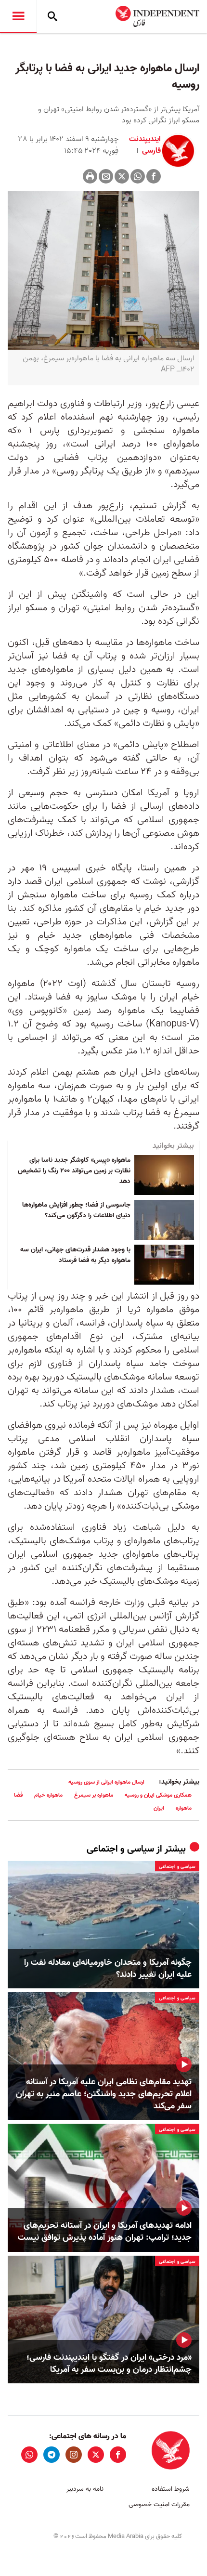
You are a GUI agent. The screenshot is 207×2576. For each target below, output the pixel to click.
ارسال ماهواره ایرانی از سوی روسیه (106, 1782)
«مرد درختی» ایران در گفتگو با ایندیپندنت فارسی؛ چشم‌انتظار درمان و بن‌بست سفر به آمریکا (109, 2364)
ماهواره (184, 1808)
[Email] (106, 176)
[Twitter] (122, 176)
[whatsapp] (29, 2455)
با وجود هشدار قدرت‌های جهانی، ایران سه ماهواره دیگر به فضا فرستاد (75, 1255)
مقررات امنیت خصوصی (159, 2504)
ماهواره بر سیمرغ (94, 1795)
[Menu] (18, 16)
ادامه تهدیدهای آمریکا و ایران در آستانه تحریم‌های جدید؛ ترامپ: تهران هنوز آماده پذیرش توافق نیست (105, 2232)
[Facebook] (154, 176)
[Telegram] (52, 2455)
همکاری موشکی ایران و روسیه (158, 1795)
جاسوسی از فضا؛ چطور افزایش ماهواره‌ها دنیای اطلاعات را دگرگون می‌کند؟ (76, 1210)
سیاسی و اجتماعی (120, 1849)
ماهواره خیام (48, 1795)
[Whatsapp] (138, 176)
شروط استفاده (171, 2489)
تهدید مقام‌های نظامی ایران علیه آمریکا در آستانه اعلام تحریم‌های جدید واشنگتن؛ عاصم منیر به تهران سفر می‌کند (104, 2094)
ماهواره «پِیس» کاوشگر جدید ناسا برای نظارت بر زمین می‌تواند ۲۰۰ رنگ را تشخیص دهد (74, 1171)
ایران (159, 1808)
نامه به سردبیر (85, 2489)
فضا (18, 1795)
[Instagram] (74, 2455)
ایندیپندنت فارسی (145, 145)
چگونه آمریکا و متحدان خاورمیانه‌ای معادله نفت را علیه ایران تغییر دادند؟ (108, 1969)
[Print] (90, 176)
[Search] (52, 16)
